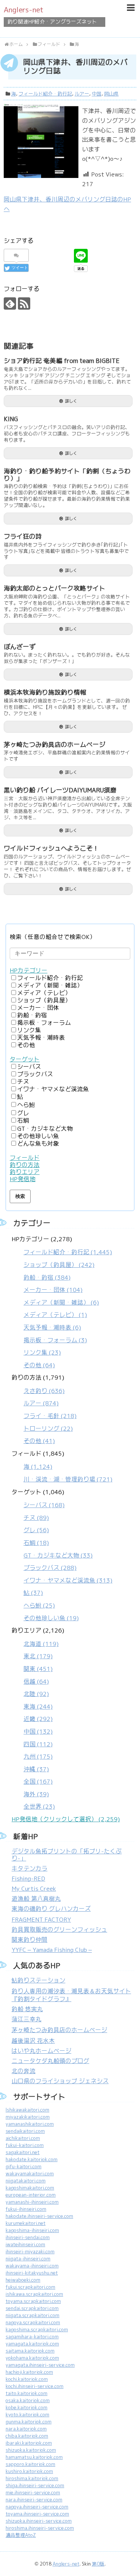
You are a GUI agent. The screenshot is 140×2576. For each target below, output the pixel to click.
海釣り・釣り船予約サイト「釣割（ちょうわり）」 (67, 475)
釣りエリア (25, 1172)
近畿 (38, 1719)
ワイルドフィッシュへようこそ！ (51, 848)
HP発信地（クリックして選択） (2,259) (66, 1819)
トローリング (48, 1429)
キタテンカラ (29, 1868)
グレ (23, 1113)
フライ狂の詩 (23, 536)
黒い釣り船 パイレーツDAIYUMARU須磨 (60, 790)
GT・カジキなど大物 (45, 1129)
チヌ (23, 1082)
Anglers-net (24, 10)
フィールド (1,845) (62, 1467)
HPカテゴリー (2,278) (62, 1302)
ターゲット (25, 1059)
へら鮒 (26, 1105)
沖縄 (36, 1769)
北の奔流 (24, 2071)
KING (11, 419)
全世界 (39, 1807)
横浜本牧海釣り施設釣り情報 (45, 692)
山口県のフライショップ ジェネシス (60, 2081)
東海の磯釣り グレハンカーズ (51, 1909)
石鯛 (23, 1120)
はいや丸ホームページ (41, 2051)
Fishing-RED (28, 1879)
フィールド (25, 1158)
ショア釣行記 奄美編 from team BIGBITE (62, 361)
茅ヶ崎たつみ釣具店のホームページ (55, 745)
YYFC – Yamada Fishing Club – (52, 1950)
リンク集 (29, 1030)
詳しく (71, 401)
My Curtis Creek (34, 1889)
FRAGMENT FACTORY (41, 1920)
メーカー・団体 (38, 1008)
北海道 (41, 1644)
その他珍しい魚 (38, 1136)
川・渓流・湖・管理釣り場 (68, 1479)
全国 (38, 1782)
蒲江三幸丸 (27, 2019)
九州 (38, 1757)
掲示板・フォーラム (44, 1023)
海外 (36, 1794)
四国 (38, 1744)
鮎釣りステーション (38, 1980)
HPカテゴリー (29, 971)
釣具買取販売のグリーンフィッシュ (59, 1930)
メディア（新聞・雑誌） (50, 985)
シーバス (29, 1067)
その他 (26, 1045)
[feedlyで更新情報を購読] (10, 303)
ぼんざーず (20, 647)
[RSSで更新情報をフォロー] (24, 303)
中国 (97, 94)
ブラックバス (35, 1074)
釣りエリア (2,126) (38, 1719)
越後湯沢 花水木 (33, 2041)
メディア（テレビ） (44, 993)
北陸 (36, 1694)
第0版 (98, 2564)
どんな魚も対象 (38, 1144)
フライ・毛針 (50, 1416)
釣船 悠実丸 (27, 2009)
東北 (38, 1656)
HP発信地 (23, 1179)
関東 (38, 1669)
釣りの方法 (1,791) (44, 1409)
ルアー (82, 94)
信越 (36, 1682)
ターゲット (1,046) (62, 1555)
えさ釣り (44, 1391)
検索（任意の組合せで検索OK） (53, 937)
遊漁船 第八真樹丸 (36, 1899)
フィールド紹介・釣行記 (45, 94)
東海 (38, 1707)
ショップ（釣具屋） (44, 1000)
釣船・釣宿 (32, 1015)
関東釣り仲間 (29, 1940)
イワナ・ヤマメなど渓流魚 (53, 1089)
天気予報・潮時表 (41, 1038)
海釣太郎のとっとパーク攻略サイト (55, 588)
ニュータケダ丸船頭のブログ (50, 2061)
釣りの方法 (25, 1165)
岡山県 (111, 94)
